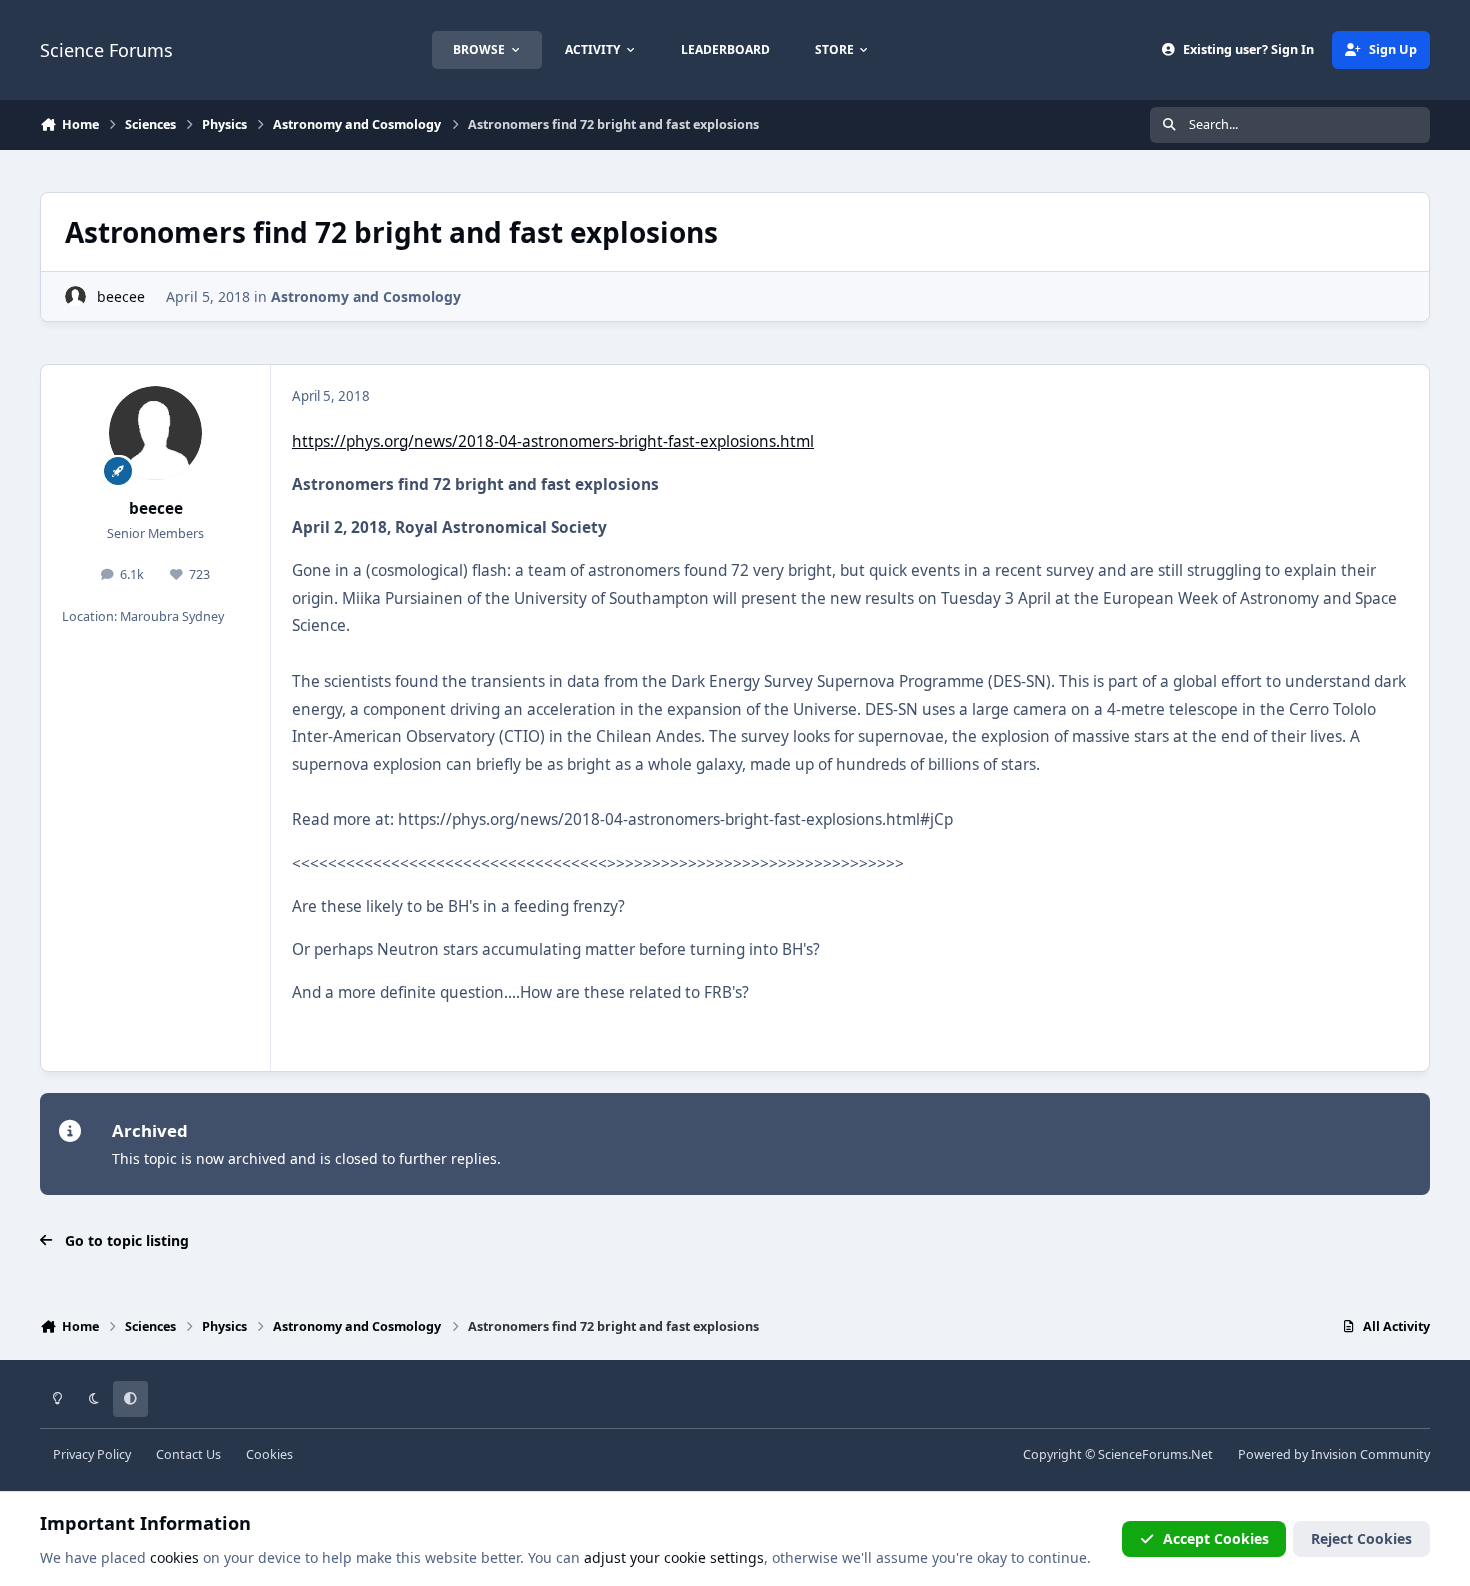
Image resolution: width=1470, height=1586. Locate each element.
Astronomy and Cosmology (366, 296)
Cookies (269, 1454)
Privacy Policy (92, 1454)
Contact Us (188, 1454)
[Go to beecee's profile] (75, 296)
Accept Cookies (1216, 1538)
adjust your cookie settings (674, 1557)
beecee (121, 296)
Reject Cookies (1361, 1538)
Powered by (1334, 1454)
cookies (174, 1557)
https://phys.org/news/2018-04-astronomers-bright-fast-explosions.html (553, 441)
